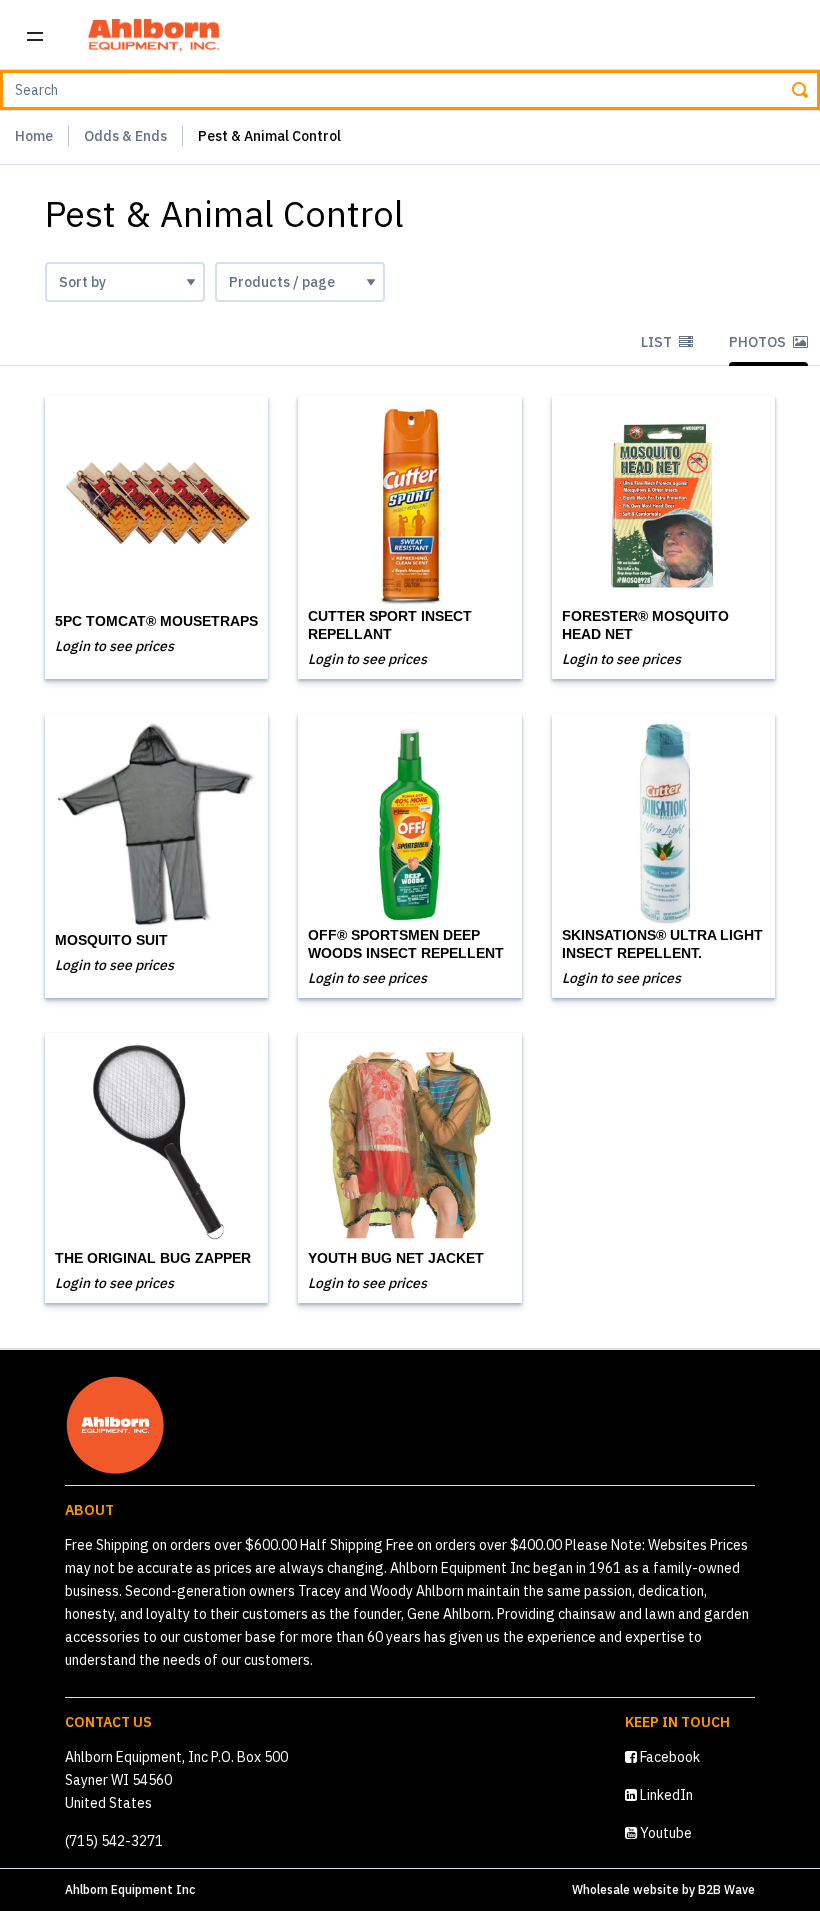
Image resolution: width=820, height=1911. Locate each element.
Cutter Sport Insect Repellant (390, 625)
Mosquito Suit (111, 940)
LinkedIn (665, 1795)
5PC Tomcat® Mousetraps (156, 621)
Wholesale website (625, 1889)
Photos (759, 342)
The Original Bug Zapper (153, 1258)
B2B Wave (726, 1889)
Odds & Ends (125, 136)
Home (34, 136)
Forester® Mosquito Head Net (645, 625)
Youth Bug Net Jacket (396, 1258)
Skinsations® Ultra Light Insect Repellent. (662, 944)
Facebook (668, 1757)
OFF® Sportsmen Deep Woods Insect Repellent (406, 944)
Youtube (664, 1833)
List (658, 342)
